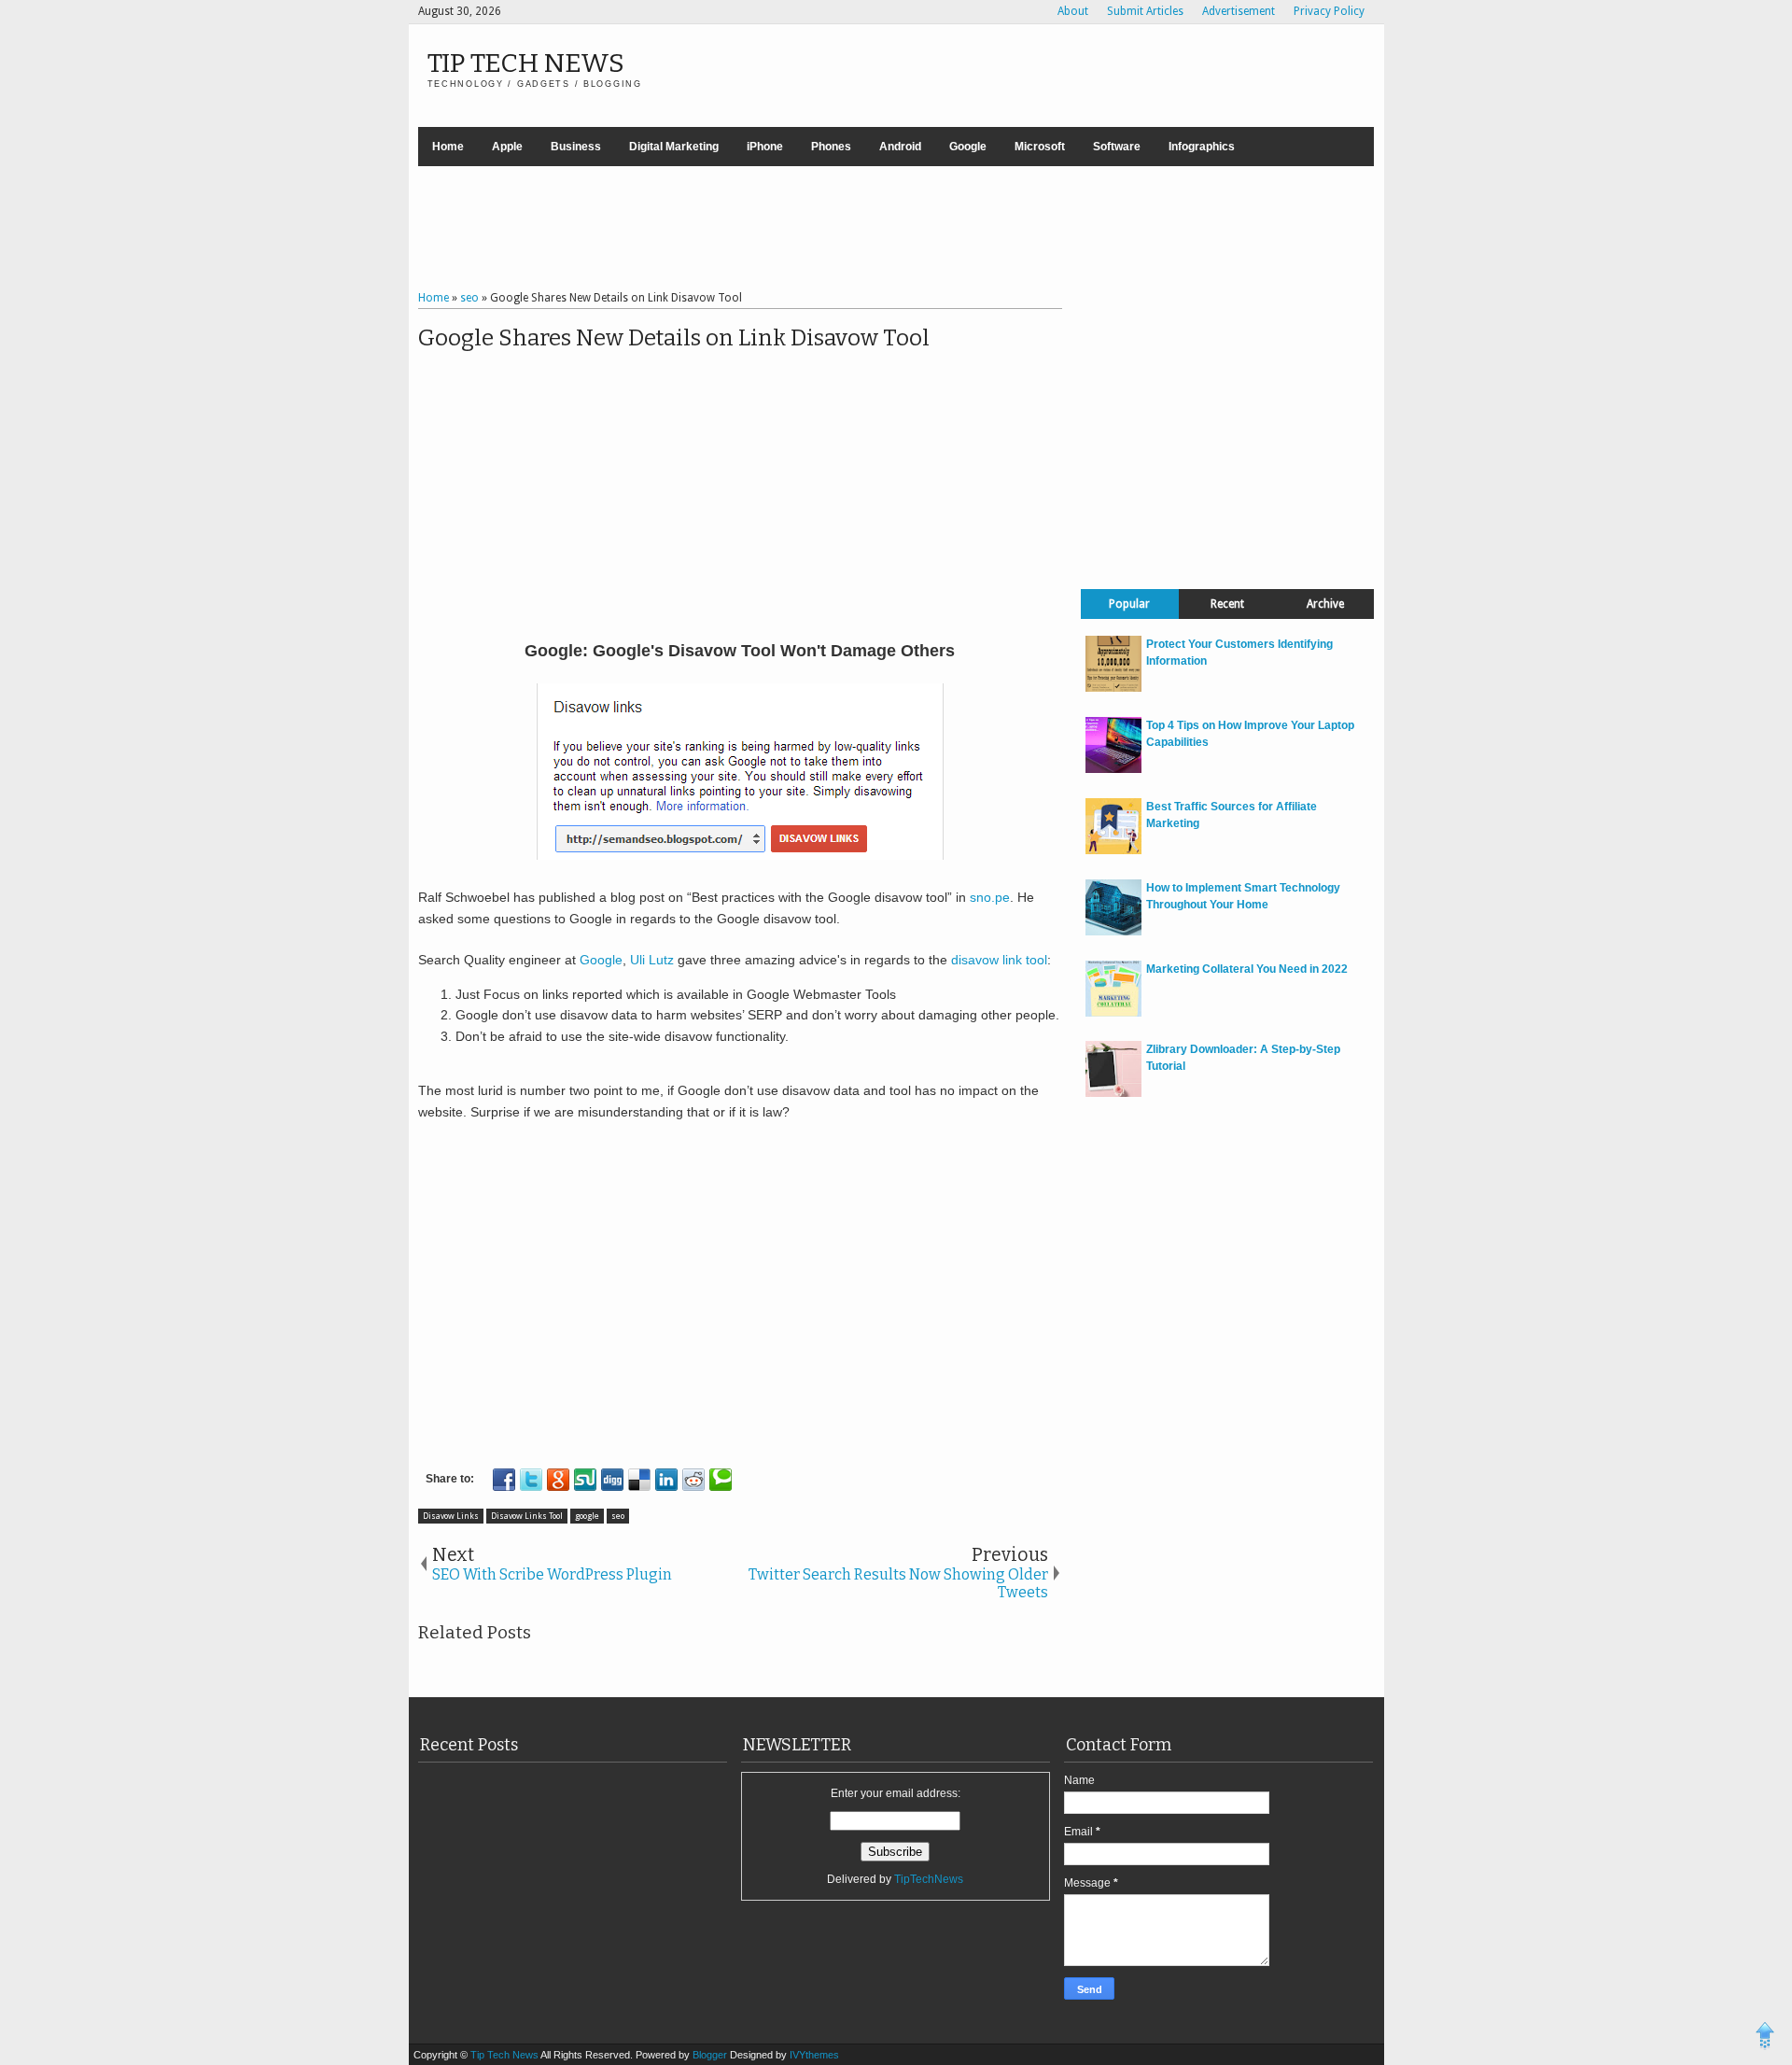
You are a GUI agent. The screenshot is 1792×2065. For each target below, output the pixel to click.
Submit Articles (1145, 11)
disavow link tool (999, 960)
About (1073, 11)
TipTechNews (929, 1879)
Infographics (1202, 147)
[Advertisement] (896, 231)
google (587, 1516)
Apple (507, 147)
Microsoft (1040, 147)
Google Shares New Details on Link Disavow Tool (674, 338)
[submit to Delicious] (639, 1480)
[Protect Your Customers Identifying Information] (1113, 688)
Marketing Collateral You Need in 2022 (1247, 969)
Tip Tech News (526, 63)
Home (448, 147)
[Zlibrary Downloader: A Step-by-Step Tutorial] (1113, 1093)
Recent (1227, 604)
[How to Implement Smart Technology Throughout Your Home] (1113, 932)
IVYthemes (814, 2055)
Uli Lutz (652, 960)
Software (1117, 147)
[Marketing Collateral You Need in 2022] (1113, 1013)
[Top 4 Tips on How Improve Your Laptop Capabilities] (1113, 769)
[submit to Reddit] (693, 1480)
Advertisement (1239, 11)
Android (900, 147)
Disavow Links (451, 1516)
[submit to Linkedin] (666, 1480)
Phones (831, 147)
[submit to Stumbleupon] (585, 1480)
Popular (1129, 604)
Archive (1325, 604)
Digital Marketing (674, 147)
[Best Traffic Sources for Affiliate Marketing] (1113, 850)
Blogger (711, 2055)
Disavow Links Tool (527, 1516)
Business (576, 147)
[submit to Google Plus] (558, 1480)
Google (968, 147)
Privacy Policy (1329, 11)
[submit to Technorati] (721, 1480)
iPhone (765, 147)
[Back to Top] (1765, 2038)
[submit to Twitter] (531, 1480)
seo (618, 1516)
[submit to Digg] (612, 1480)
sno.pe (990, 897)
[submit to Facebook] (504, 1480)
